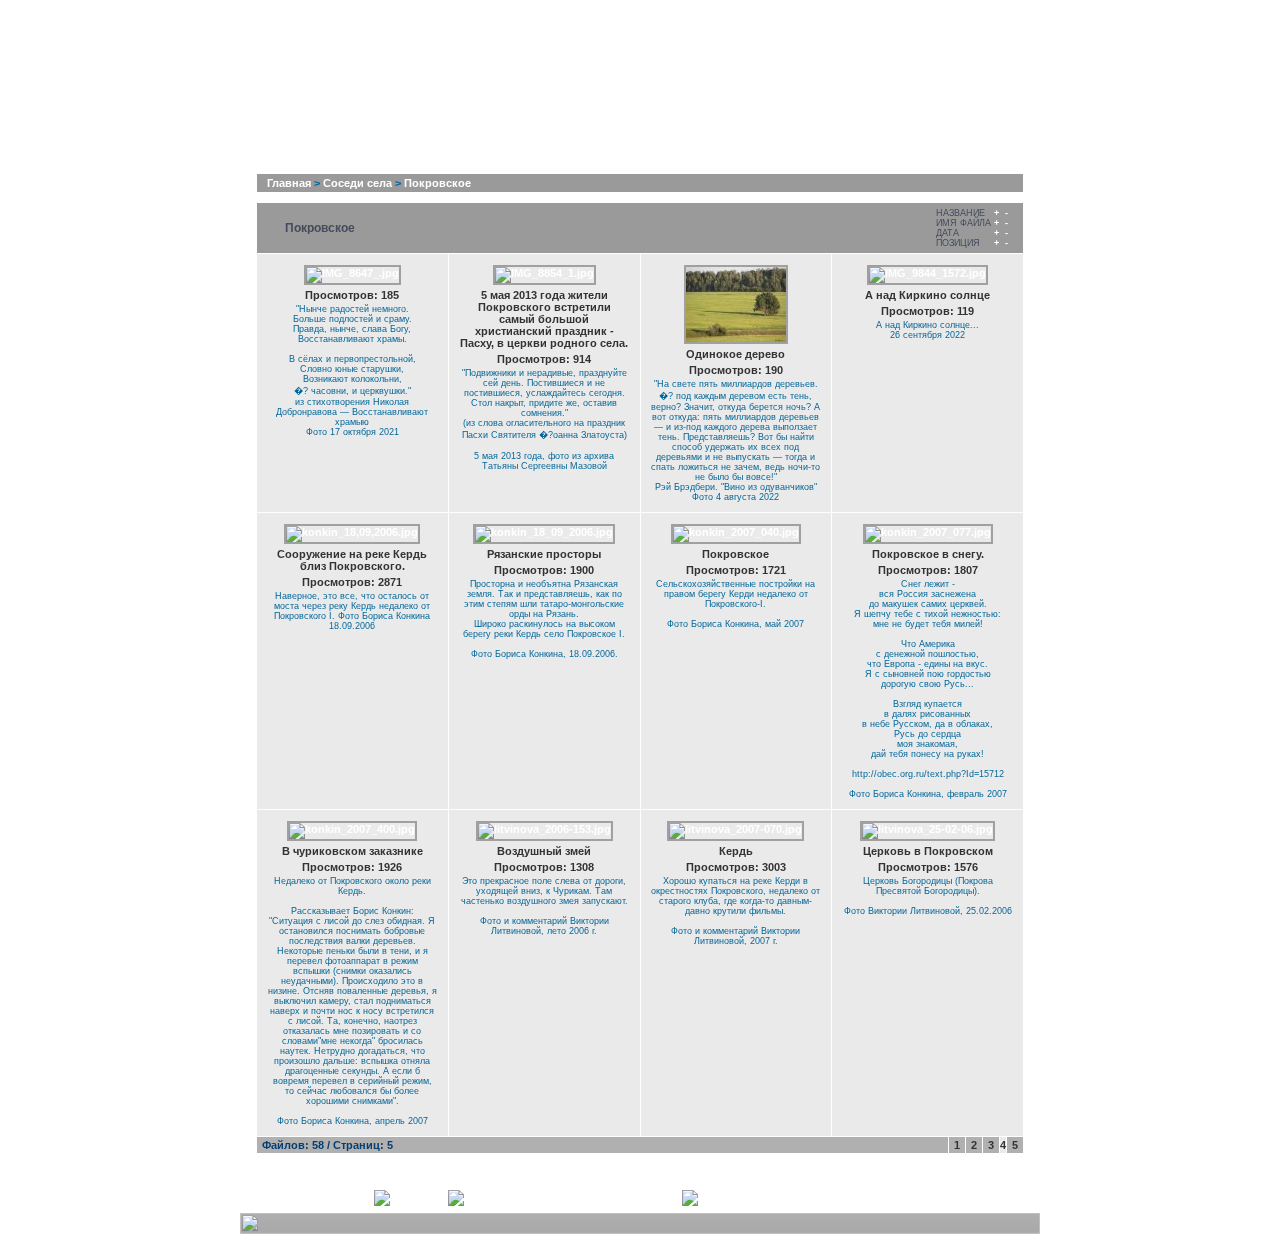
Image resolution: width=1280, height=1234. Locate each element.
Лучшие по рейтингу (873, 148)
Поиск (1021, 148)
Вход (1023, 136)
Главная (289, 183)
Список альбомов (364, 148)
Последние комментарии (612, 148)
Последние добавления (478, 148)
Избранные (964, 148)
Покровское (437, 183)
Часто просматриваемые (748, 148)
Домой (980, 136)
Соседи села (357, 183)
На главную (924, 136)
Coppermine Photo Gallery (666, 1177)
